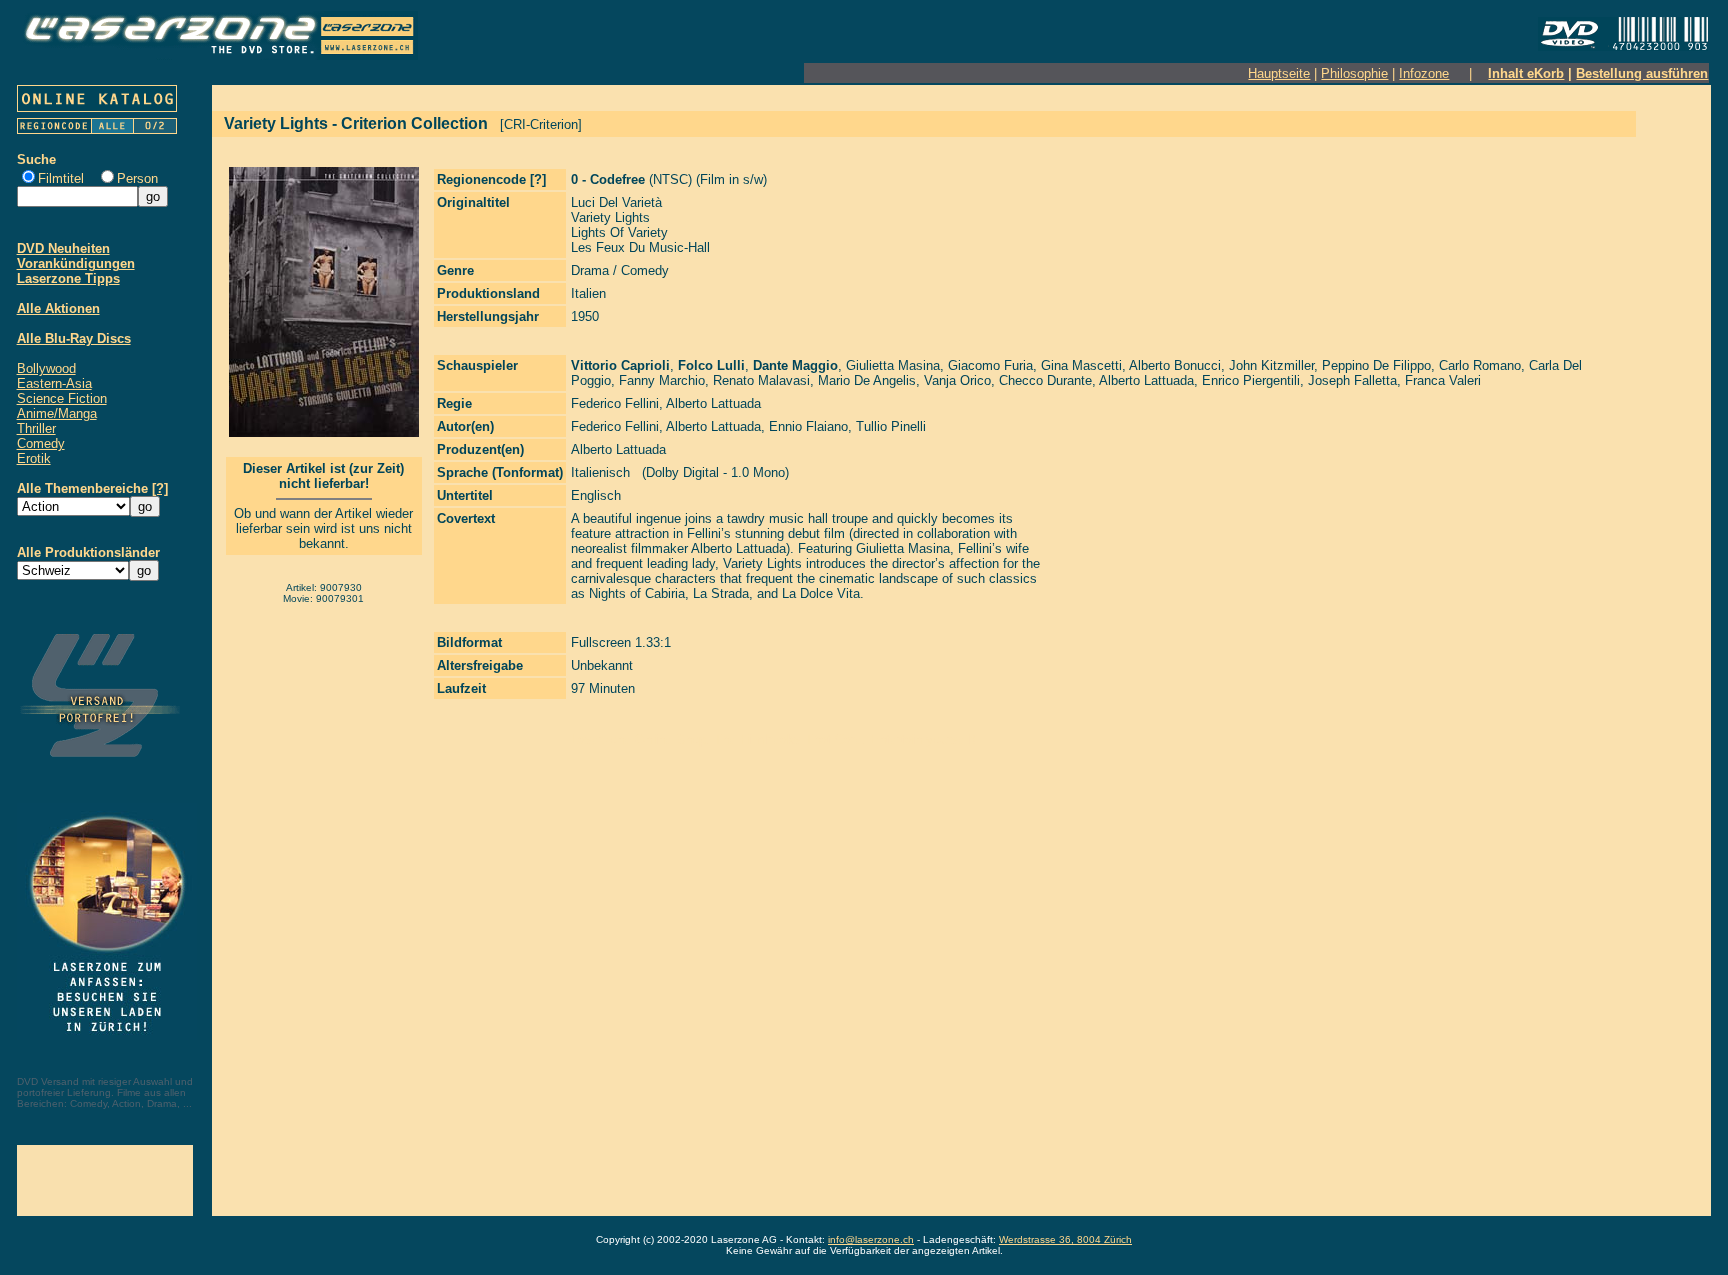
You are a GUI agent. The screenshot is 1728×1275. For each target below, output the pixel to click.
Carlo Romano (1480, 365)
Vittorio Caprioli (620, 365)
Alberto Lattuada (1146, 380)
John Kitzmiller (1271, 365)
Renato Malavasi (761, 380)
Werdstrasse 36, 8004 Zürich (1065, 1239)
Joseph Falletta (1352, 380)
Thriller (36, 428)
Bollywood (46, 368)
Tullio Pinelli (891, 426)
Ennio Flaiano (808, 426)
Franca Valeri (1443, 380)
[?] (160, 488)
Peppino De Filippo (1376, 365)
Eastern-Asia (54, 383)
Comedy (41, 443)
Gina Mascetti (1081, 365)
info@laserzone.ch (871, 1239)
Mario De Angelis (867, 380)
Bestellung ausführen (1642, 73)
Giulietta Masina (893, 365)
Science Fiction (62, 398)
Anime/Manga (57, 413)
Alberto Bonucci (1175, 365)
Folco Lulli (711, 365)
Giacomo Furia (990, 365)
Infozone (1424, 73)
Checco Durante (1045, 380)
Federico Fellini (615, 403)
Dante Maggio (795, 365)
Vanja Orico (957, 380)
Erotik (34, 458)
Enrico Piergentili (1251, 380)
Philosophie (1354, 73)
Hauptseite (1279, 73)
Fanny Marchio (662, 380)
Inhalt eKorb (1526, 73)
